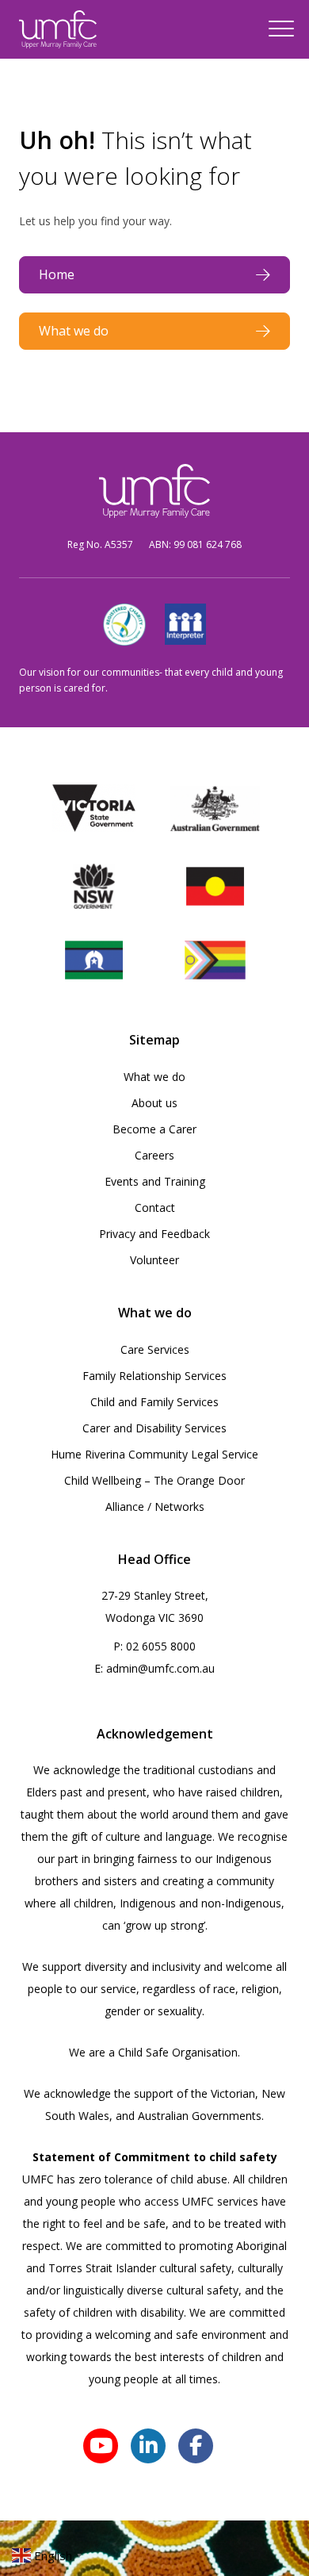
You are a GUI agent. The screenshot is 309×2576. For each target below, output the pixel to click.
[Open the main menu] (281, 29)
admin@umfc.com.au (160, 1668)
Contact (155, 1207)
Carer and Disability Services (154, 1428)
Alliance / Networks (155, 1506)
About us (154, 1103)
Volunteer (154, 1260)
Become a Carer (154, 1129)
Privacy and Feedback (154, 1234)
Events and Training (155, 1181)
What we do (74, 331)
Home (57, 274)
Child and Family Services (154, 1402)
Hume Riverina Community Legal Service (154, 1454)
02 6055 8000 (161, 1646)
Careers (154, 1155)
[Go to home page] (58, 29)
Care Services (155, 1349)
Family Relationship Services (154, 1376)
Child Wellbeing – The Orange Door (154, 1480)
